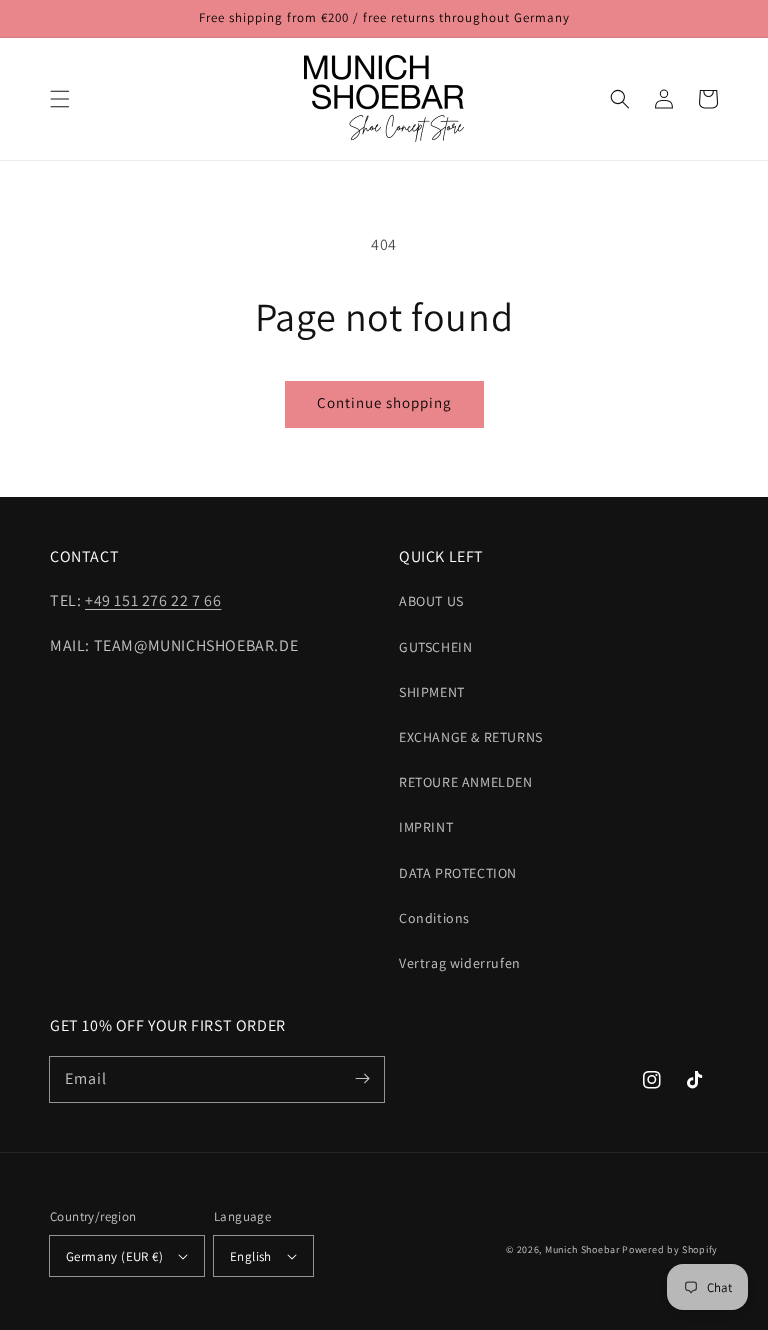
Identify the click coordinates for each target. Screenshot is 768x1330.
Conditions (434, 918)
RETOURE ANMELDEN (466, 782)
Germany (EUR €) (114, 1256)
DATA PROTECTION (458, 873)
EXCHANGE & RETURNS (471, 737)
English (251, 1256)
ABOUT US (431, 601)
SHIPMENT (432, 692)
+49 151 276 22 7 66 (153, 600)
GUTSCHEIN (435, 647)
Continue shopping (384, 402)
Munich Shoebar (582, 1249)
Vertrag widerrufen (460, 963)
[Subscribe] (362, 1079)
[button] (60, 99)
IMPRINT (426, 827)
